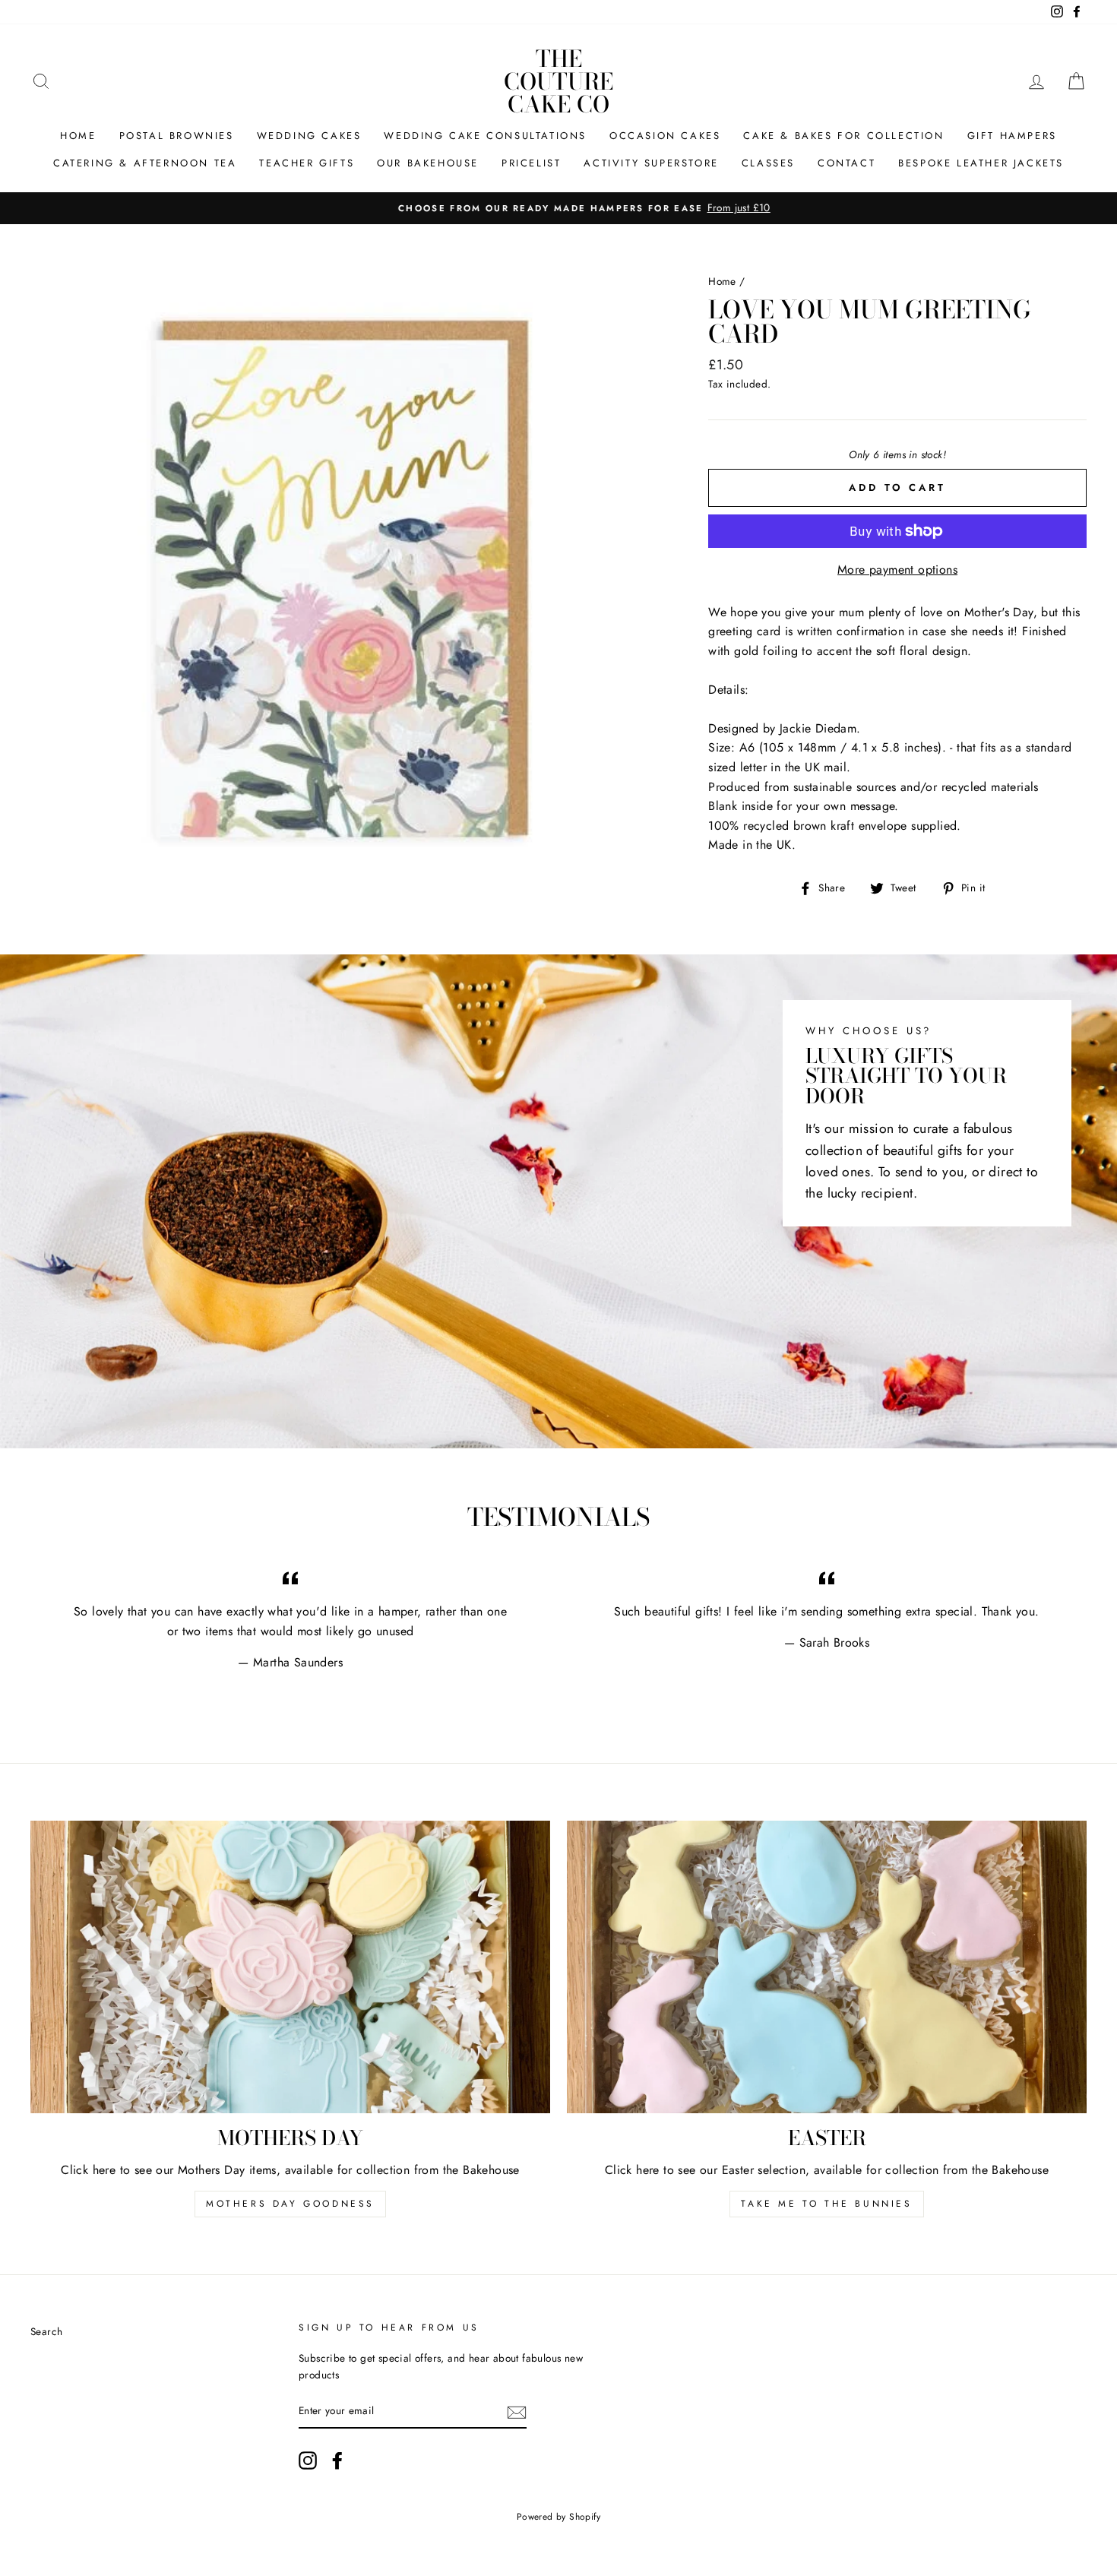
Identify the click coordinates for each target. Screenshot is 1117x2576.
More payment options (897, 570)
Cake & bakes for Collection (843, 136)
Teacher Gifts (307, 163)
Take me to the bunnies (826, 2204)
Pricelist (531, 163)
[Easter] (827, 1967)
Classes (768, 163)
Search (46, 2331)
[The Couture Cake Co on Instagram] (308, 2460)
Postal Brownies (177, 136)
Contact (846, 163)
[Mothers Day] (290, 1967)
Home (78, 136)
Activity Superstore (651, 163)
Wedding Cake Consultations (485, 136)
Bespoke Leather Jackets (981, 163)
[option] (558, 208)
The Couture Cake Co (558, 81)
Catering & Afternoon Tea (145, 163)
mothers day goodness (290, 2204)
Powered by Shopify (558, 2517)
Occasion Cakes (665, 136)
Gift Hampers (1012, 136)
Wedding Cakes (309, 136)
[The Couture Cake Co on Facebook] (337, 2460)
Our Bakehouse (428, 163)
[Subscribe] (517, 2412)
